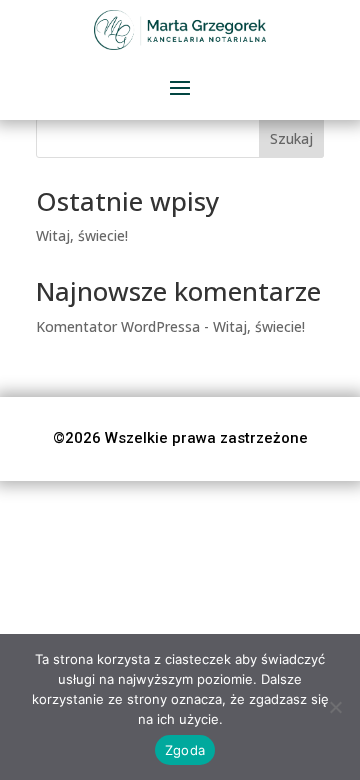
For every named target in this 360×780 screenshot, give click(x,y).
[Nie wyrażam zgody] (335, 707)
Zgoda (185, 750)
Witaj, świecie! (82, 235)
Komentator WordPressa (118, 326)
